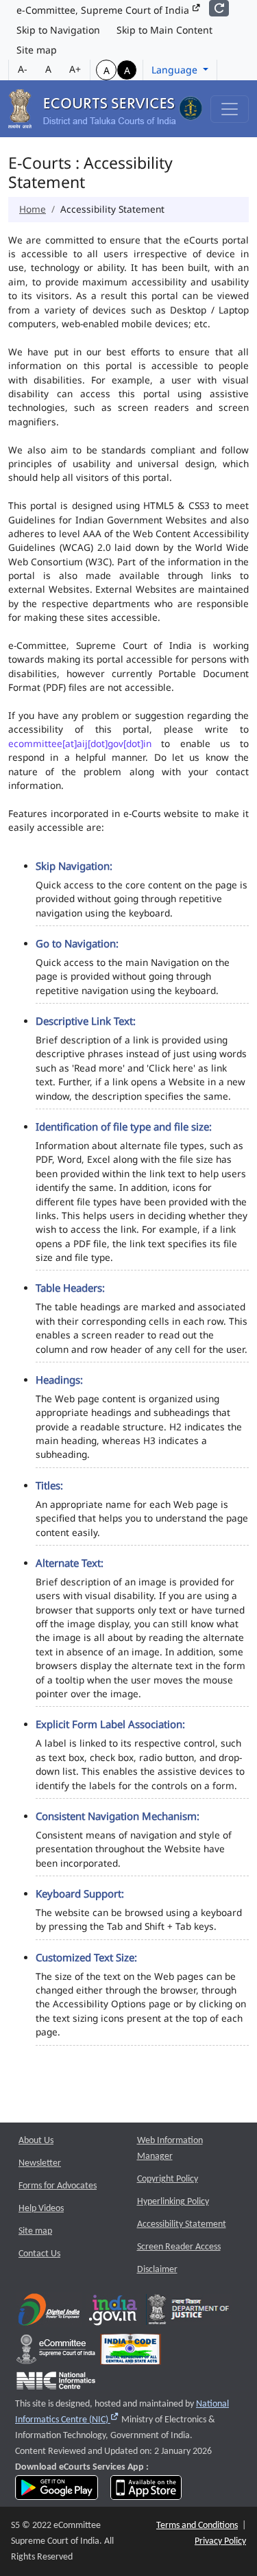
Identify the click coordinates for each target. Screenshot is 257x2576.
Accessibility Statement (182, 2224)
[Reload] (219, 8)
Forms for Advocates (58, 2186)
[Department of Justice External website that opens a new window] (189, 2313)
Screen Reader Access (179, 2247)
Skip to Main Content (164, 30)
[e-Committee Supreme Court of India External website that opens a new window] (56, 2353)
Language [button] (176, 70)
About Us (36, 2141)
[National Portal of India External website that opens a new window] (114, 2313)
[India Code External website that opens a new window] (131, 2353)
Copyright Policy (168, 2179)
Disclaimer (157, 2270)
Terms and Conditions (197, 2526)
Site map (37, 50)
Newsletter (40, 2163)
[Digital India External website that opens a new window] (49, 2313)
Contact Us (39, 2254)
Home (33, 209)
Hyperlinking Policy (173, 2202)
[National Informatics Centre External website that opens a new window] (56, 2384)
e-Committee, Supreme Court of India (104, 10)
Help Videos (41, 2209)
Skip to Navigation (58, 30)
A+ (75, 69)
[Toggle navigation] (230, 109)
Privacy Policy (220, 2541)
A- (23, 69)
